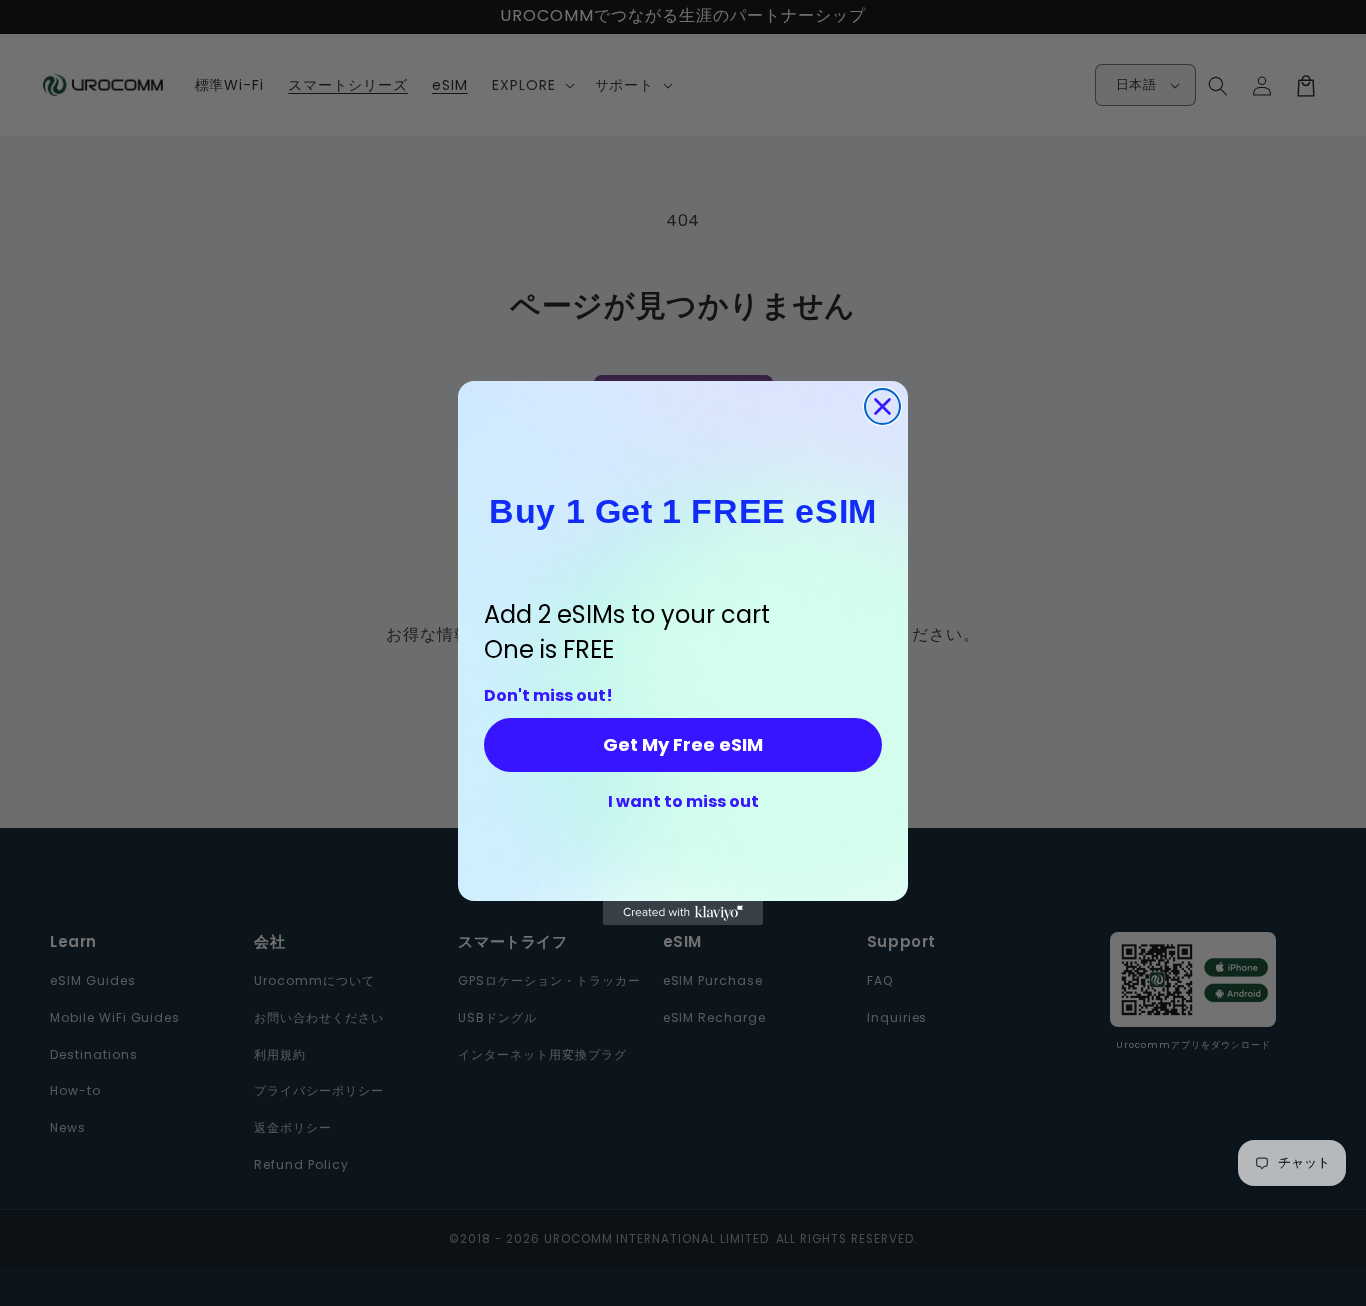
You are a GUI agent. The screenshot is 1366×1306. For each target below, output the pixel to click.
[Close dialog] (882, 406)
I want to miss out (683, 802)
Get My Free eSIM (683, 744)
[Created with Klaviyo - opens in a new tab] (683, 913)
